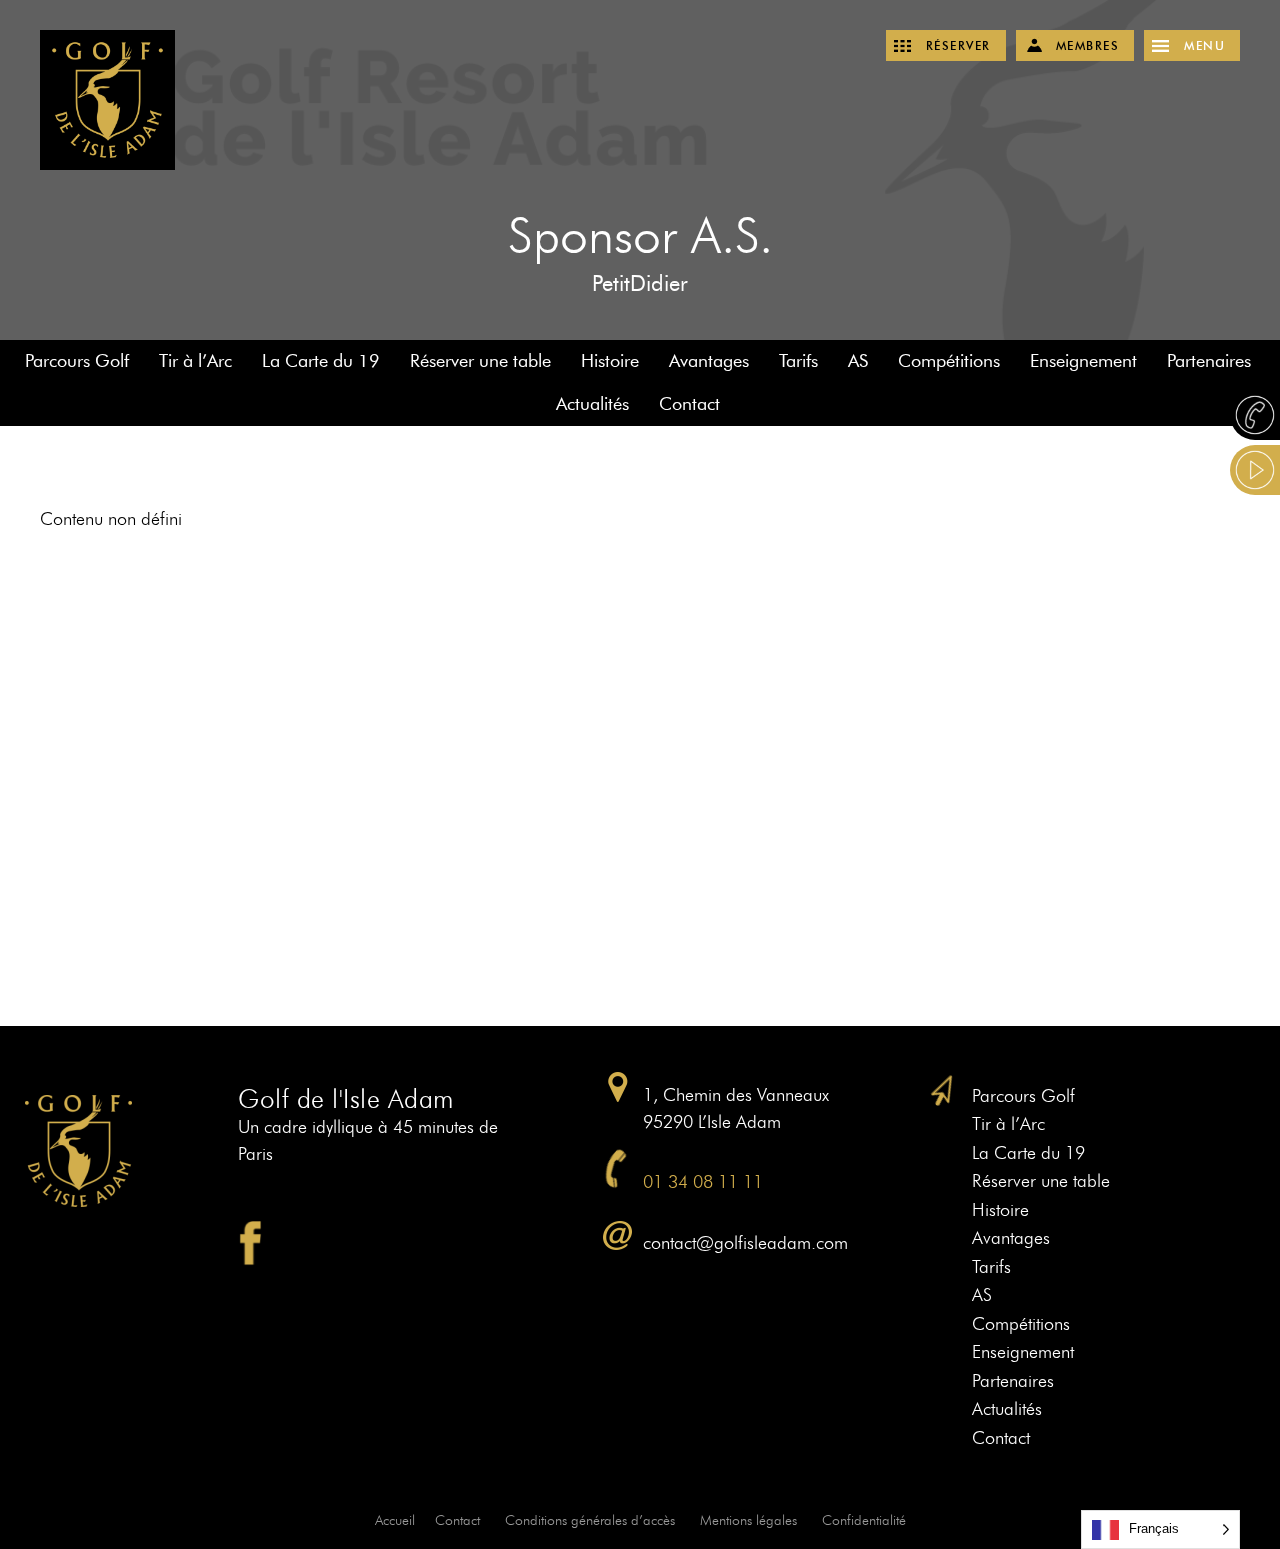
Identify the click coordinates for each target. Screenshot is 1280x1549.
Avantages (709, 361)
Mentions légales (748, 1520)
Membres (1088, 45)
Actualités (592, 404)
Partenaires (1209, 361)
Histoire (610, 361)
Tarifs (798, 361)
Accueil (395, 1520)
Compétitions (949, 361)
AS (858, 361)
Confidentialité (864, 1520)
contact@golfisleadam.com (745, 1243)
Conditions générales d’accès (590, 1520)
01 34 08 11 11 (703, 1182)
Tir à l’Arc (195, 361)
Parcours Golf (77, 361)
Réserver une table (480, 361)
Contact (689, 404)
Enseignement (1083, 361)
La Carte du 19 (321, 361)
